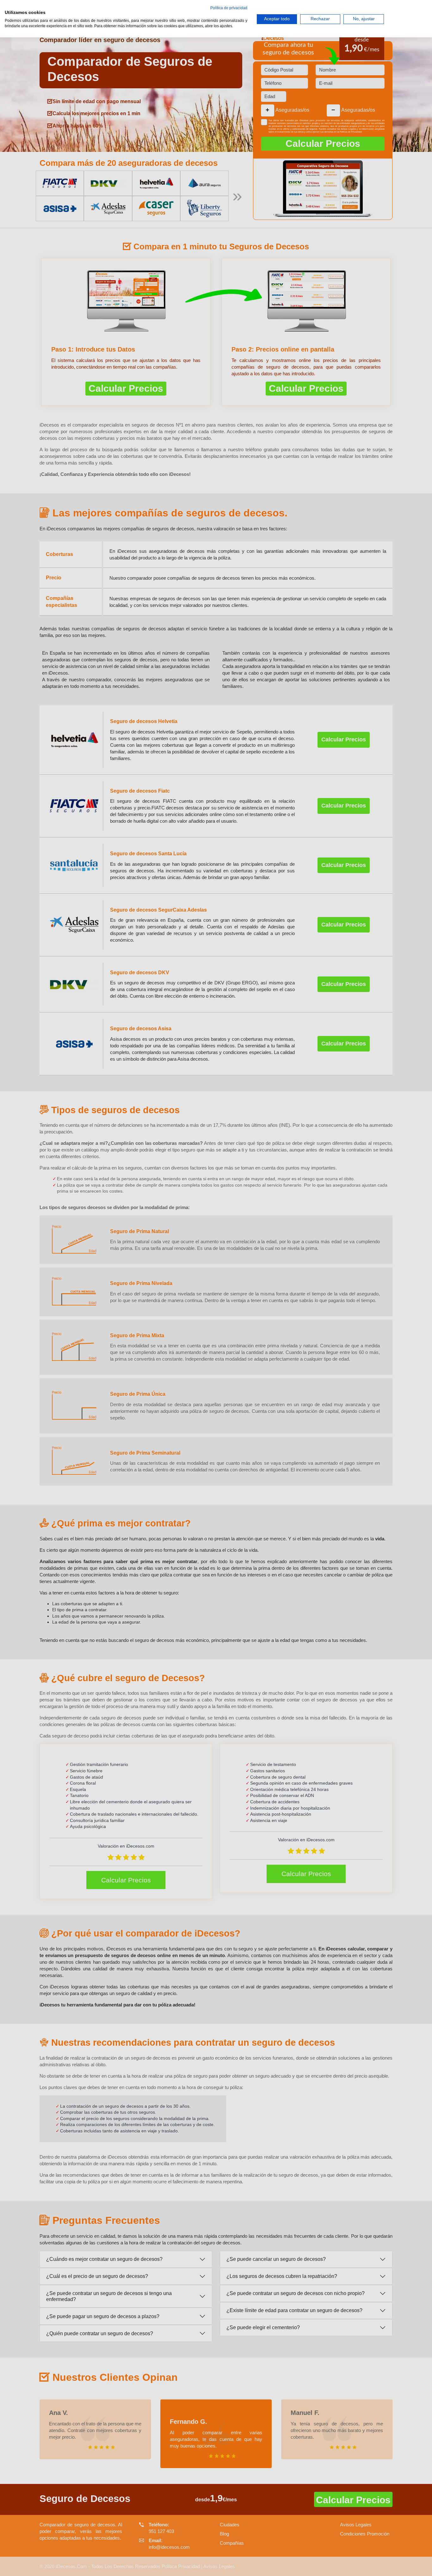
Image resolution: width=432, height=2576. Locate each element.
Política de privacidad (229, 8)
